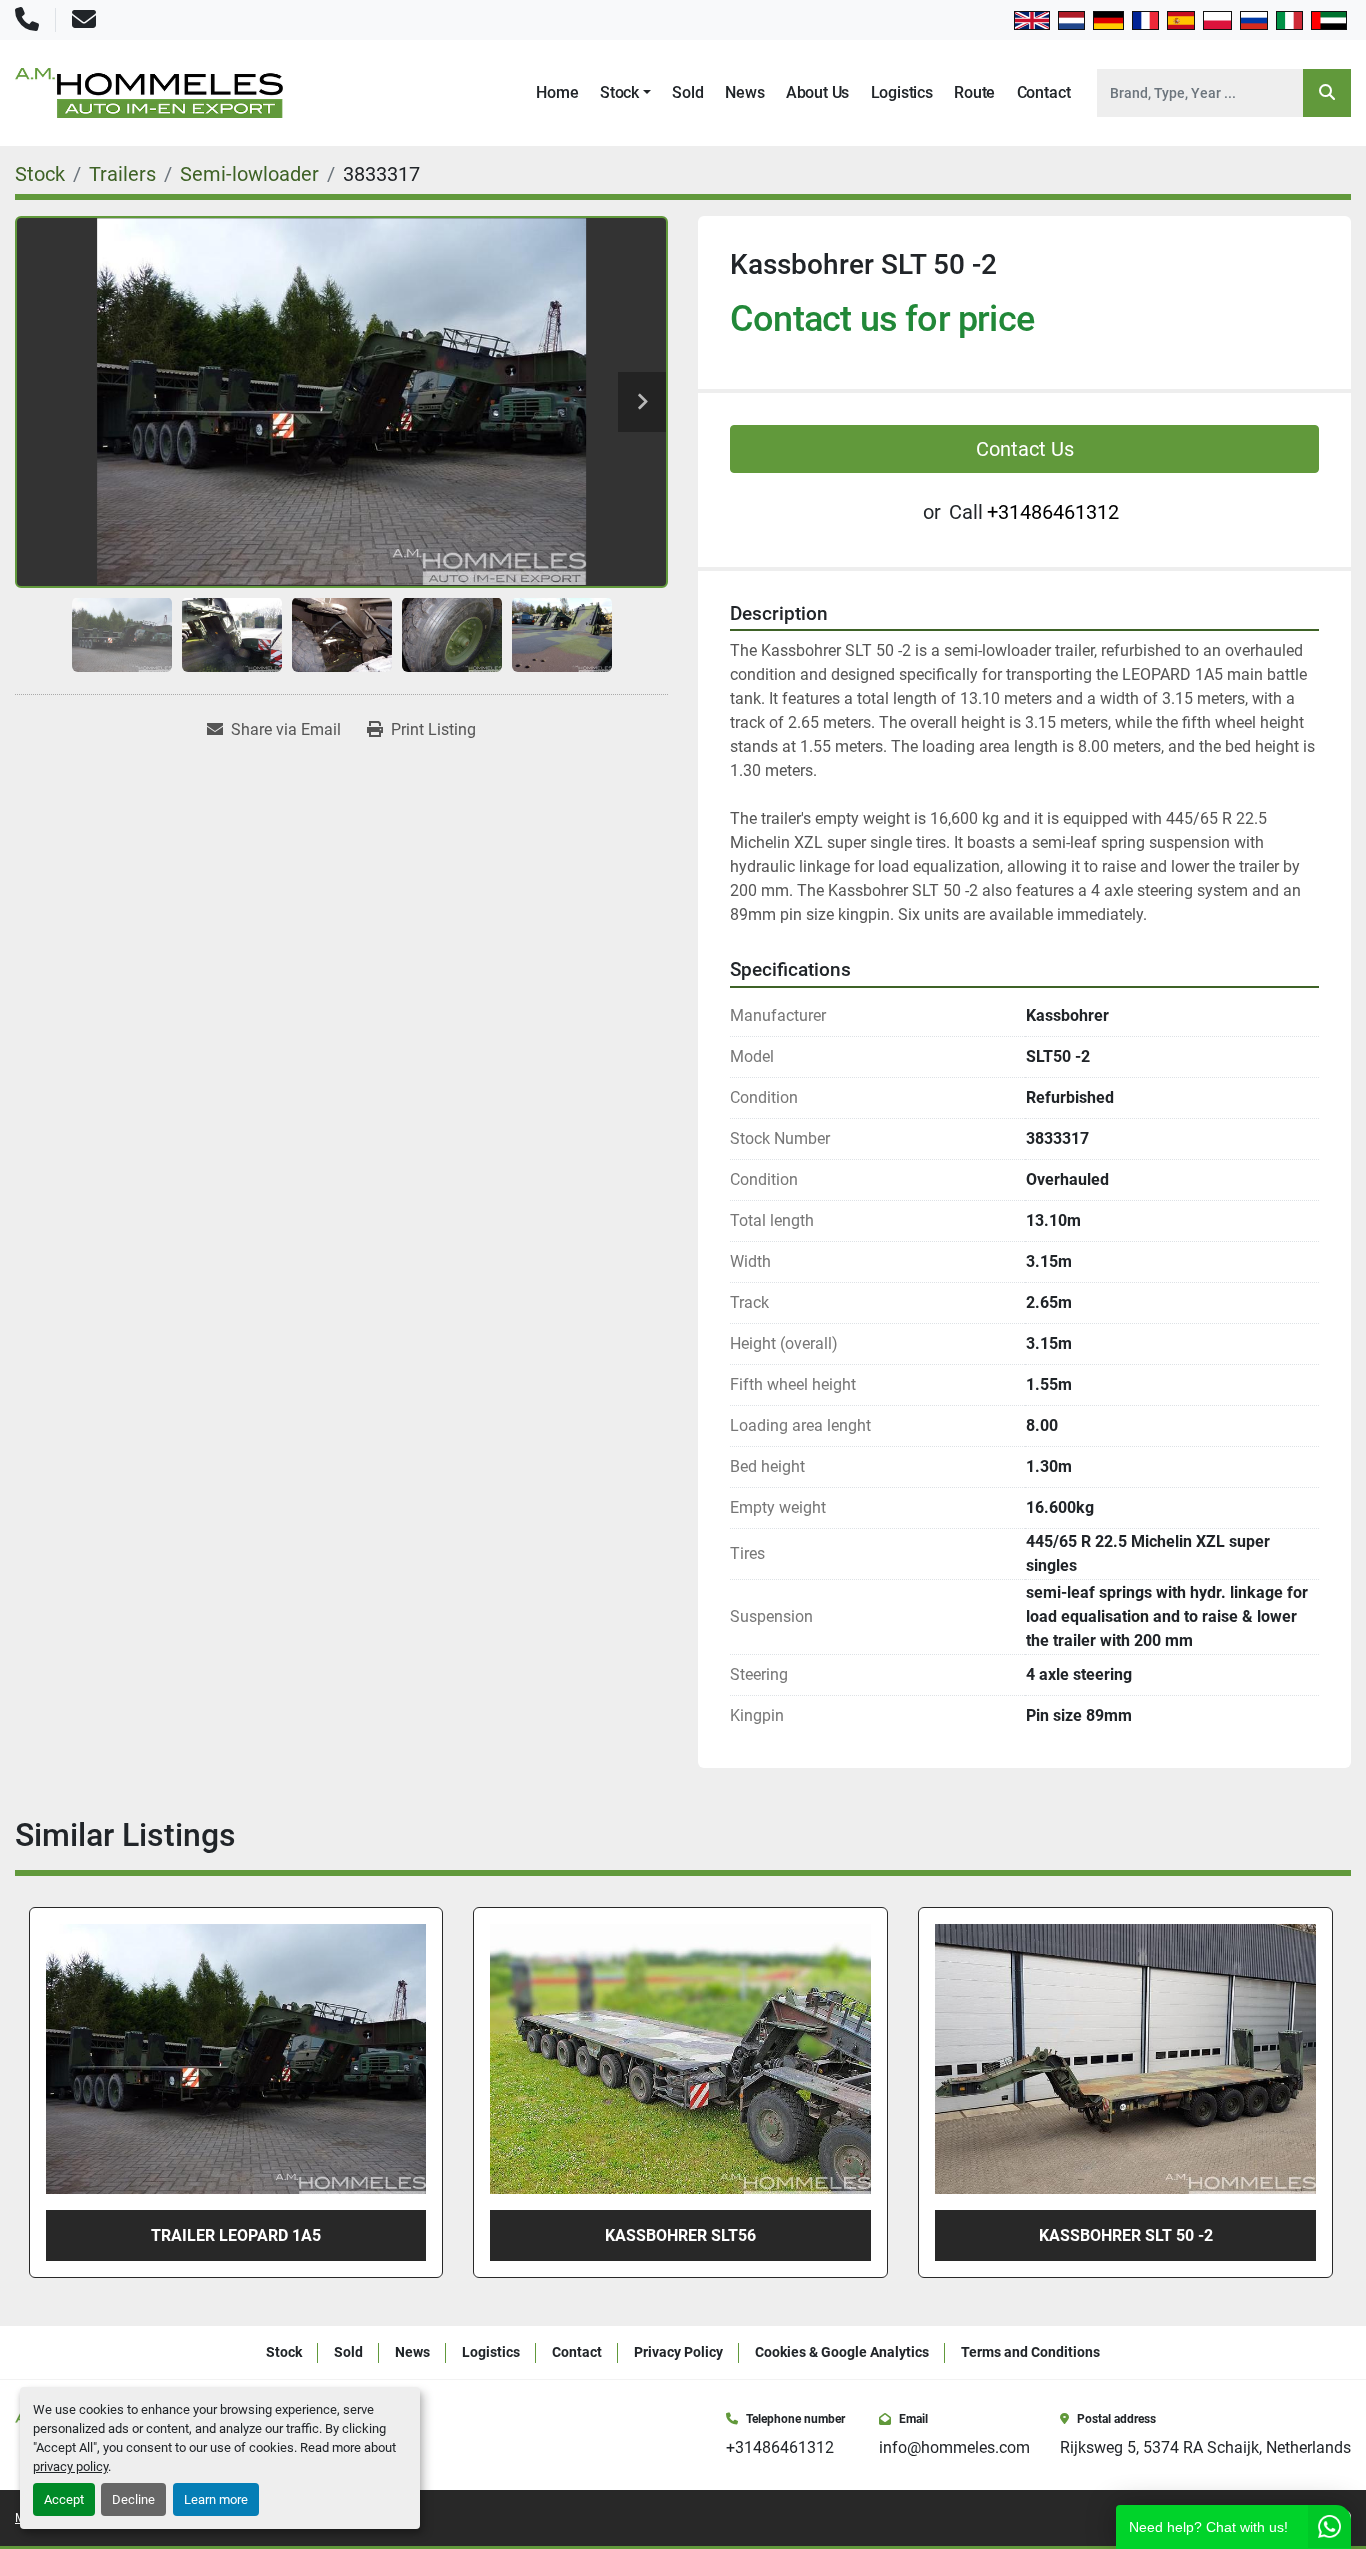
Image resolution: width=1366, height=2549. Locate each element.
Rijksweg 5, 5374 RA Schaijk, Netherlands (1205, 2447)
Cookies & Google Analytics (842, 2352)
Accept (64, 2499)
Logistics (902, 92)
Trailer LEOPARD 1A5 (1126, 2235)
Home (557, 92)
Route (974, 92)
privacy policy (70, 2466)
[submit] (1327, 93)
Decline (133, 2499)
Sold (687, 92)
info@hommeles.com (954, 2447)
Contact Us (1025, 449)
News (744, 92)
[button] (625, 93)
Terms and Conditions (1030, 2352)
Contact (1044, 92)
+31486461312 (1053, 512)
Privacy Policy (678, 2352)
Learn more (216, 2499)
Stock (619, 92)
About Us (818, 92)
